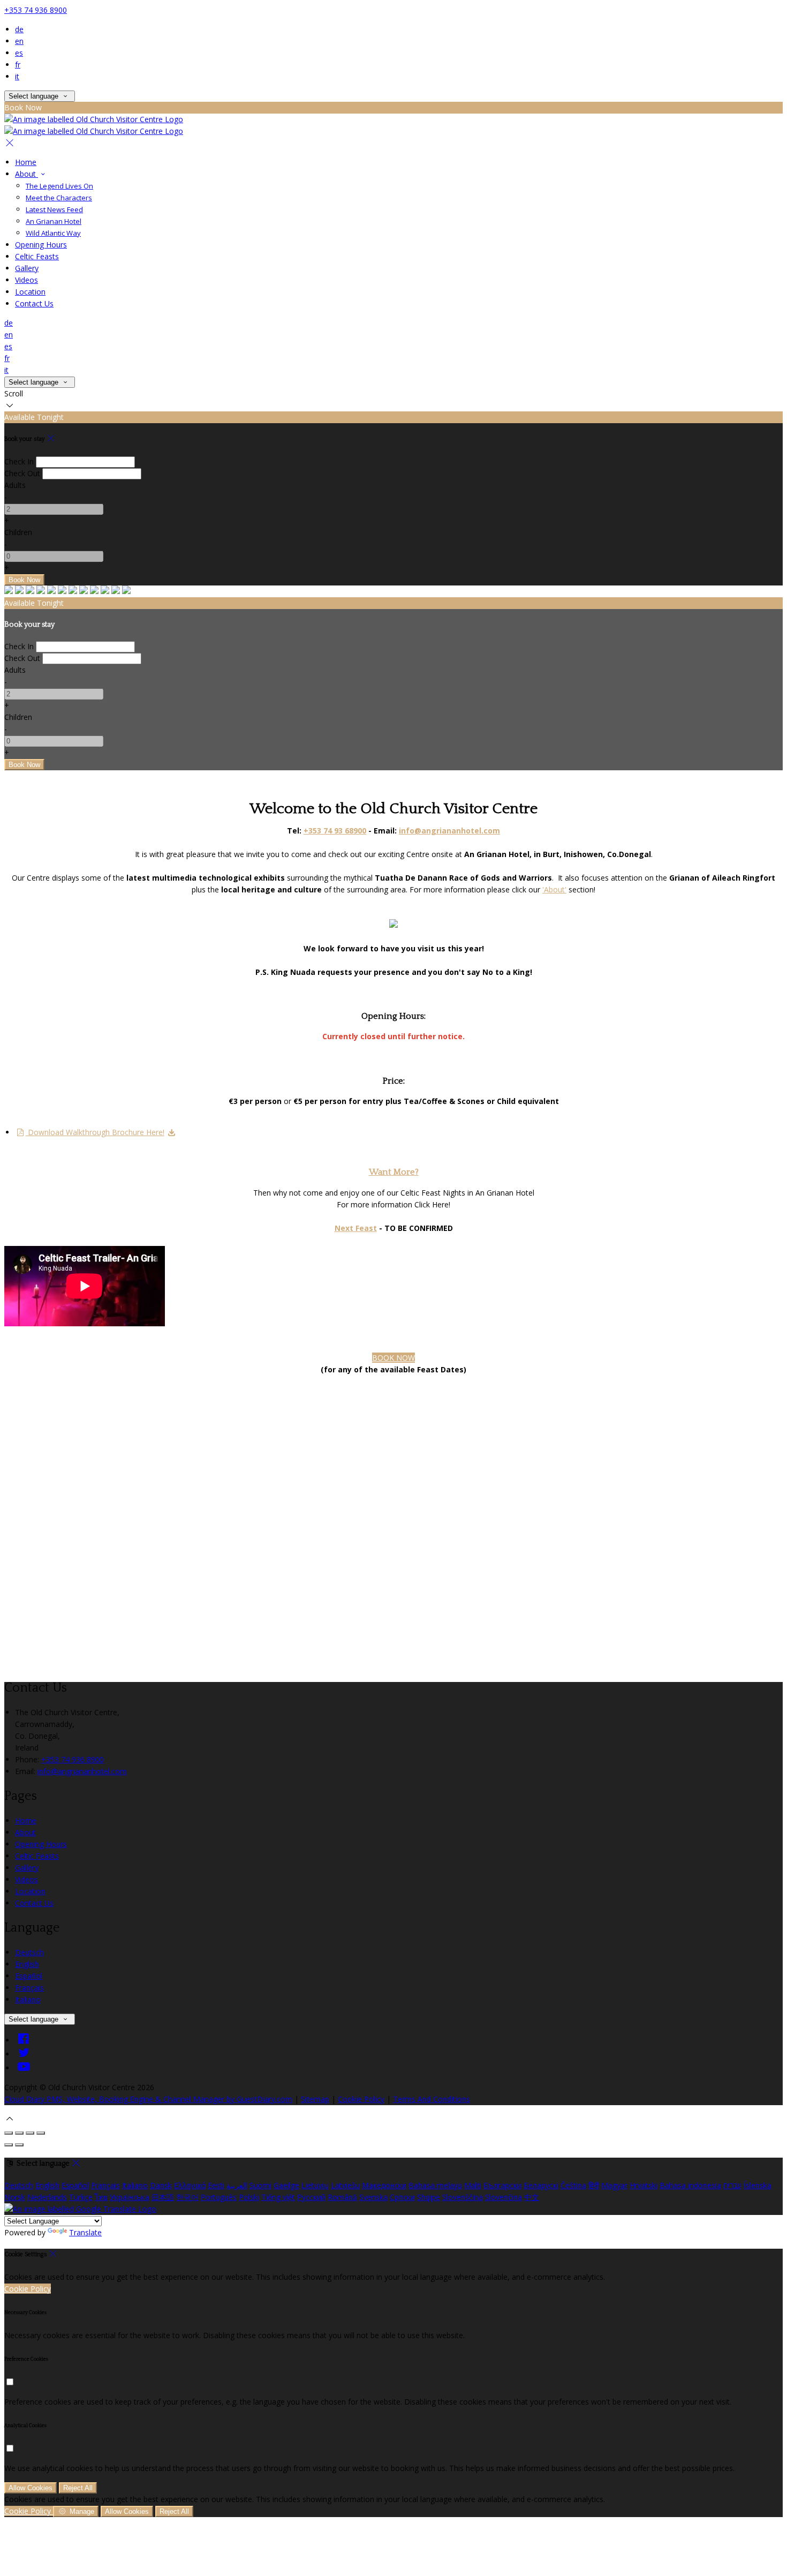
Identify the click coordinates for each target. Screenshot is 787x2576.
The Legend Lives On (59, 186)
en (19, 41)
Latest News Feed (54, 209)
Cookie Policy (361, 2099)
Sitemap (315, 2099)
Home (26, 162)
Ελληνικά (190, 2185)
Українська (130, 2197)
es (19, 53)
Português (219, 2197)
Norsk (15, 2197)
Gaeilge (286, 2185)
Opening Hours (41, 245)
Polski (249, 2197)
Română (342, 2197)
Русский (311, 2197)
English (27, 1964)
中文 (532, 2197)
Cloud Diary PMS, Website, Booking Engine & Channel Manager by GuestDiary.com (148, 2099)
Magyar (614, 2185)
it (17, 76)
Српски (402, 2197)
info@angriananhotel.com (82, 1771)
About (27, 174)
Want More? (394, 1172)
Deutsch (29, 1952)
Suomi (260, 2185)
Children (18, 532)
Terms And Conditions (432, 2099)
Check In (19, 461)
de (19, 29)
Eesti (216, 2185)
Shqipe (429, 2197)
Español (29, 1976)
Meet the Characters (59, 198)
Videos (27, 280)
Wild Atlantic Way (53, 233)
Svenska (373, 2197)
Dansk (161, 2185)
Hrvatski (644, 2185)
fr (18, 65)
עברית (732, 2185)
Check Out (22, 473)
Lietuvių (315, 2185)
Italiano (28, 1999)
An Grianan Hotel (54, 221)
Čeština (573, 2185)
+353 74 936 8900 (36, 10)
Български (502, 2185)
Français (29, 1988)
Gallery (27, 268)
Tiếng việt (278, 2197)
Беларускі (541, 2185)
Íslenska (758, 2185)
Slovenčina (504, 2197)
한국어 (187, 2197)
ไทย (101, 2197)
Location (30, 292)
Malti (473, 2185)
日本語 (163, 2197)
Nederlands (47, 2197)
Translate (85, 2232)
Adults (15, 485)
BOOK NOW (393, 1358)
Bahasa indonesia (690, 2185)
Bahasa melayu (435, 2185)
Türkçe (81, 2197)
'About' (554, 889)
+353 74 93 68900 (335, 831)
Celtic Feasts (37, 256)
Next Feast (356, 1228)
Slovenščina (463, 2197)
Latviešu (345, 2185)
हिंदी (594, 2185)
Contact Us (34, 303)
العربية (237, 2185)
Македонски (384, 2185)
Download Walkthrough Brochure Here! (95, 1132)
